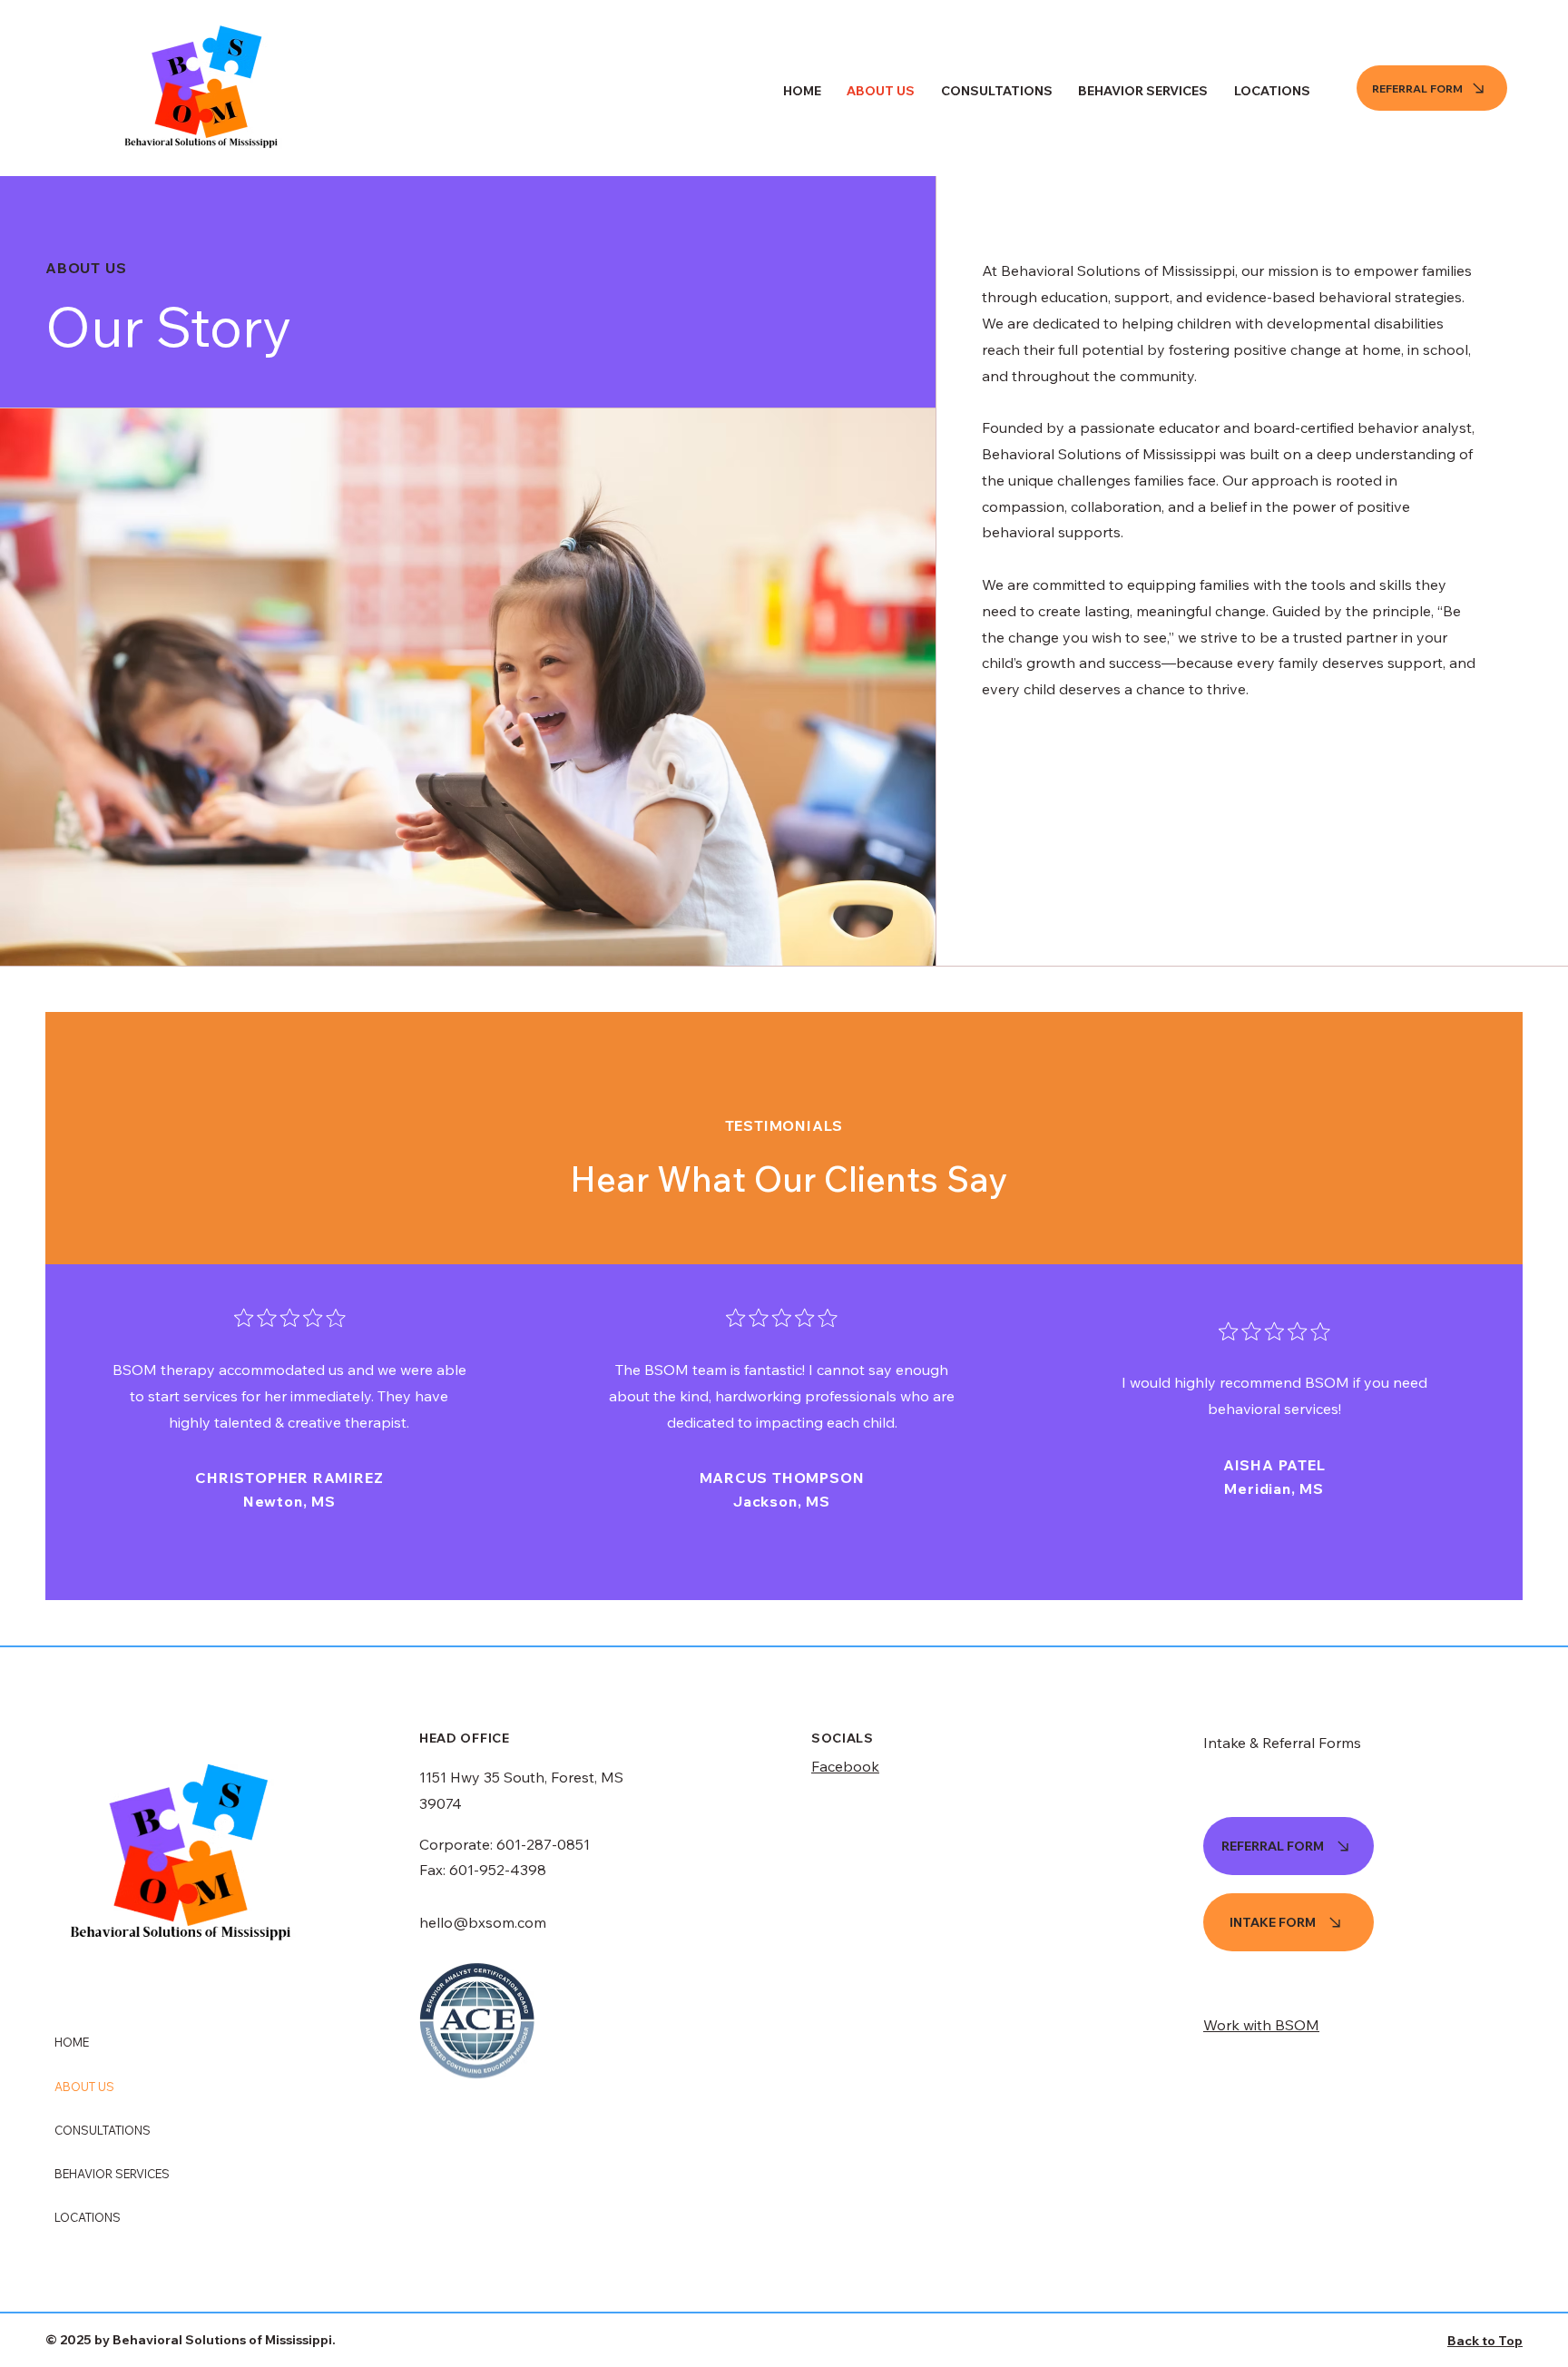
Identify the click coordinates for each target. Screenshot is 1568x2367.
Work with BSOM (1261, 2025)
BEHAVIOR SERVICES (112, 2174)
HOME (72, 2042)
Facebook (845, 1766)
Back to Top (1485, 2341)
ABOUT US (84, 2087)
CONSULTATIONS (103, 2130)
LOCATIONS (88, 2217)
